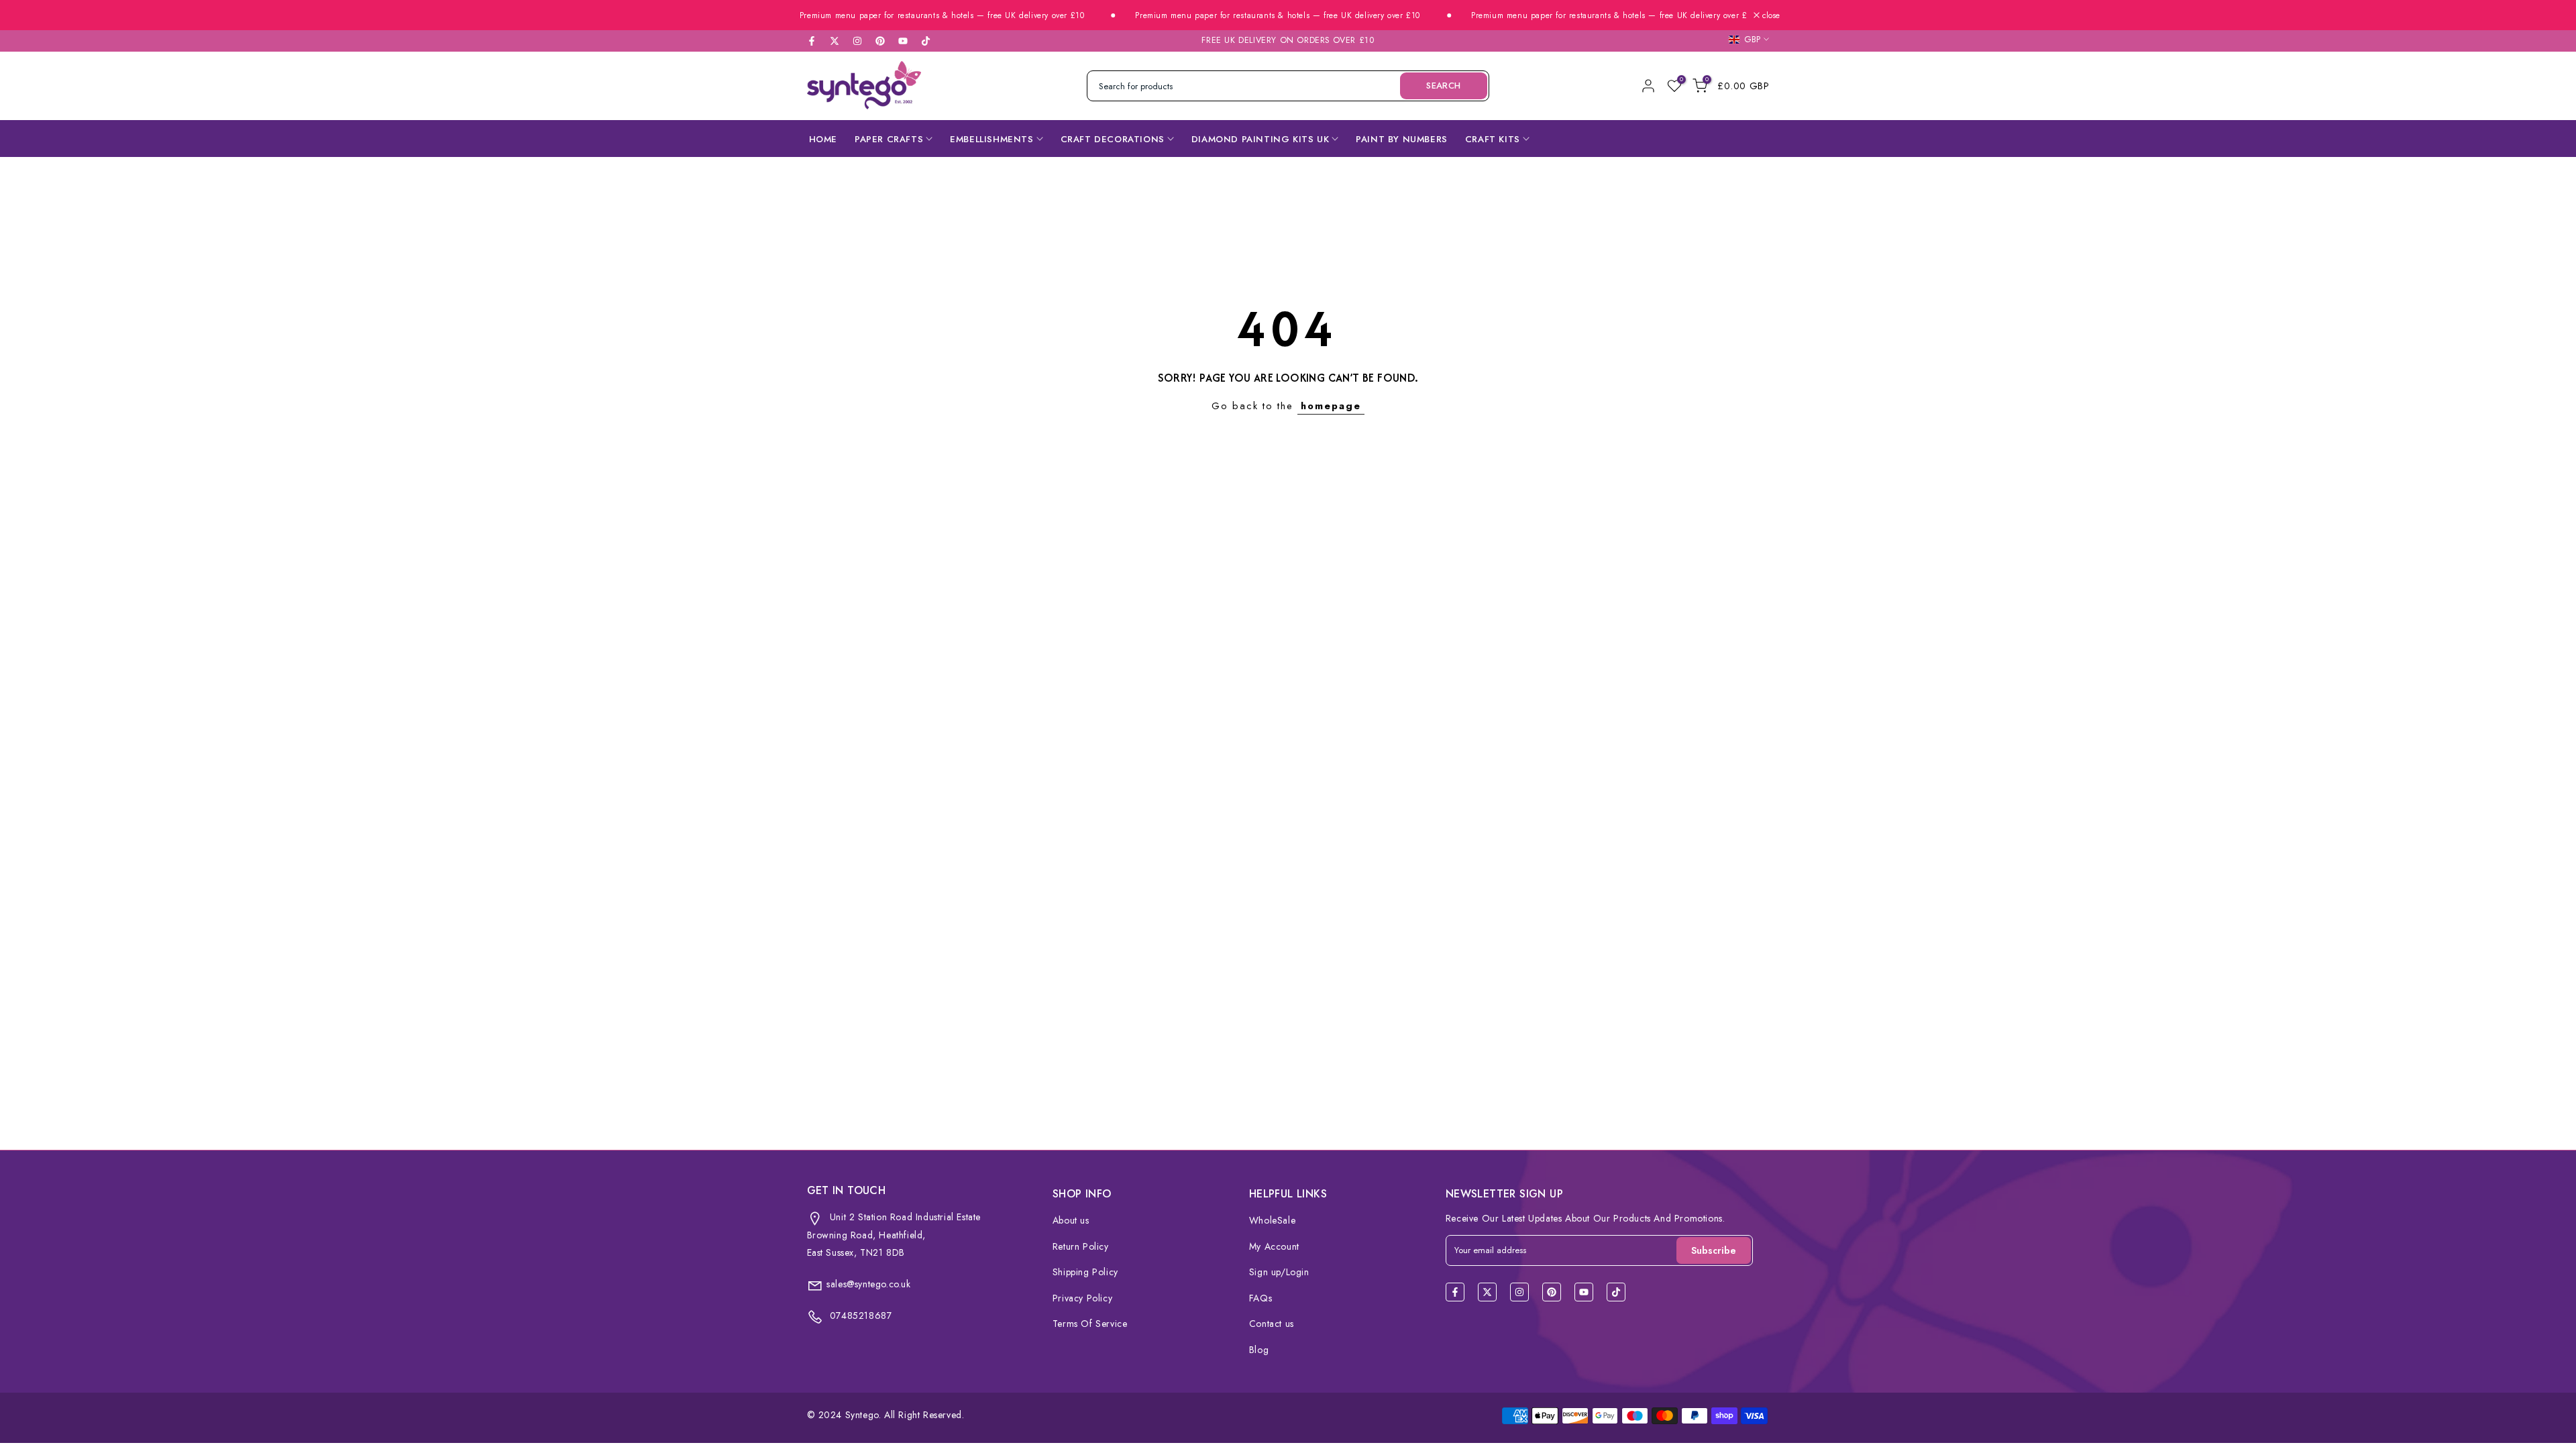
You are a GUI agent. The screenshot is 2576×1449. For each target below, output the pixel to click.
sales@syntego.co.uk (868, 1284)
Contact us (1272, 1324)
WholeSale (1272, 1220)
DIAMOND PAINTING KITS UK (1260, 139)
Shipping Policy (1085, 1272)
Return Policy (1081, 1246)
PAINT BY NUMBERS (1402, 139)
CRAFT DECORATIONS (1113, 139)
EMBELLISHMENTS (991, 139)
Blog (1259, 1350)
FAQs (1260, 1298)
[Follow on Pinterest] (880, 41)
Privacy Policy (1082, 1298)
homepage (1331, 406)
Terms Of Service (1090, 1324)
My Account (1274, 1246)
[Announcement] (907, 16)
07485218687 (859, 1316)
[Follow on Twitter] (835, 41)
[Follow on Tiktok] (926, 41)
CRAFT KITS (1493, 139)
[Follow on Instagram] (857, 41)
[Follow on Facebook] (812, 41)
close (1770, 15)
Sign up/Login (1279, 1272)
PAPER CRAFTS (889, 139)
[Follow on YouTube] (903, 41)
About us (1071, 1220)
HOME (823, 139)
